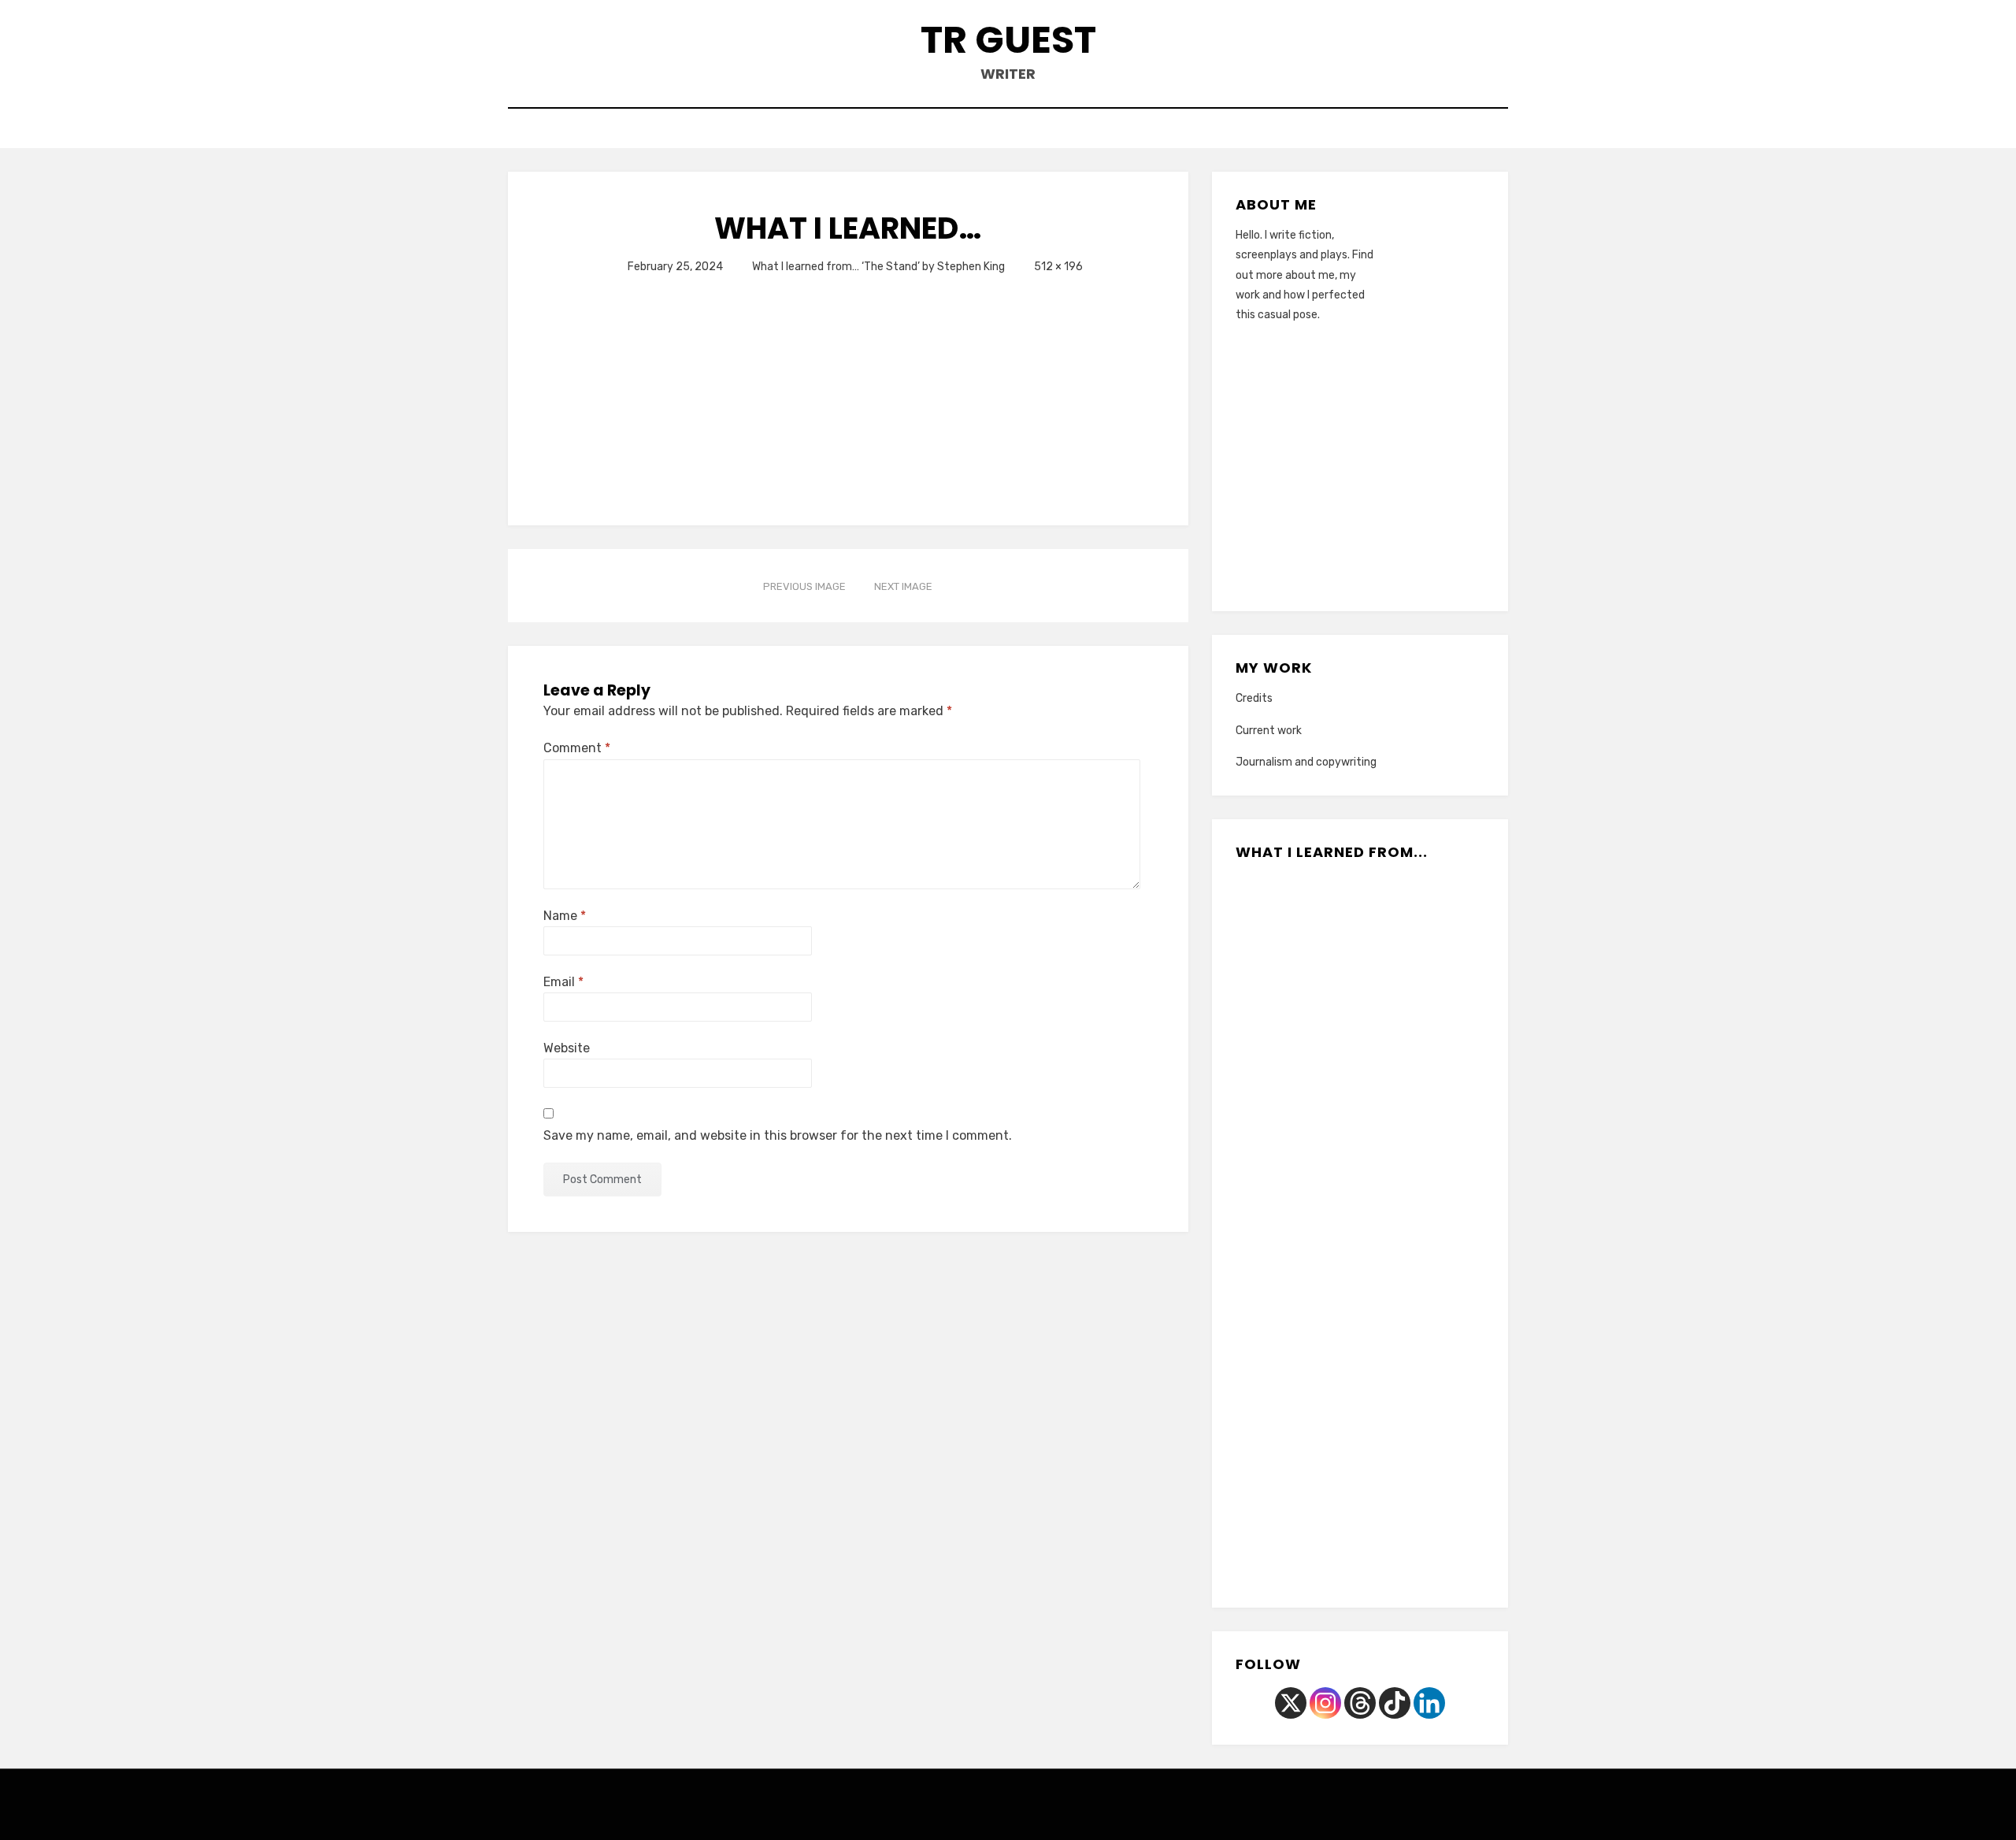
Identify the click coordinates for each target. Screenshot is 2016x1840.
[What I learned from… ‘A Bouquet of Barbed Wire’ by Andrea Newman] (1360, 926)
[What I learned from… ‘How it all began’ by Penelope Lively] (1290, 926)
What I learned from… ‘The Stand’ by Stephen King (878, 267)
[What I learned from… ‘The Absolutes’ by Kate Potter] (1290, 1230)
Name (565, 916)
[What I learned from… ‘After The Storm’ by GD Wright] (1360, 1027)
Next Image (903, 586)
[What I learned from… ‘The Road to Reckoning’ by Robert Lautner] (1360, 1230)
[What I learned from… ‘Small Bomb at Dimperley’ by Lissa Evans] (1430, 1230)
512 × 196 (1058, 267)
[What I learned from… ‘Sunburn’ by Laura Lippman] (1395, 1535)
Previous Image (804, 586)
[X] (1291, 1703)
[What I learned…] (745, 388)
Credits (1254, 698)
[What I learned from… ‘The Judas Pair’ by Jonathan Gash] (1430, 1027)
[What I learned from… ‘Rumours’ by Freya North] (1290, 1129)
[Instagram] (1325, 1703)
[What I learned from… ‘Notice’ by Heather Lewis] (1430, 1332)
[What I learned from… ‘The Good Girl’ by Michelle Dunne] (1430, 1129)
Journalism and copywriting (1306, 762)
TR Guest (1008, 40)
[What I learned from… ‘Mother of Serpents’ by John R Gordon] (1360, 1434)
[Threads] (1360, 1703)
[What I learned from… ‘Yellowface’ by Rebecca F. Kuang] (1360, 1332)
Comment (577, 748)
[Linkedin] (1429, 1703)
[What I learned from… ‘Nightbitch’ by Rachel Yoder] (1430, 1434)
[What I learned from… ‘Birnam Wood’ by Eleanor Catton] (1430, 926)
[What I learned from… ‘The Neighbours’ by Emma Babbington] (1325, 1535)
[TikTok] (1395, 1703)
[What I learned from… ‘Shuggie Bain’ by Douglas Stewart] (1290, 1434)
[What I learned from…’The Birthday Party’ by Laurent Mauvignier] (1290, 1027)
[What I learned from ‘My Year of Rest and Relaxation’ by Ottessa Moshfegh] (1360, 1129)
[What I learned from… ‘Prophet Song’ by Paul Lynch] (1290, 1332)
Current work (1269, 731)
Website (567, 1048)
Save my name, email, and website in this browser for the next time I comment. (778, 1135)
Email (563, 982)
